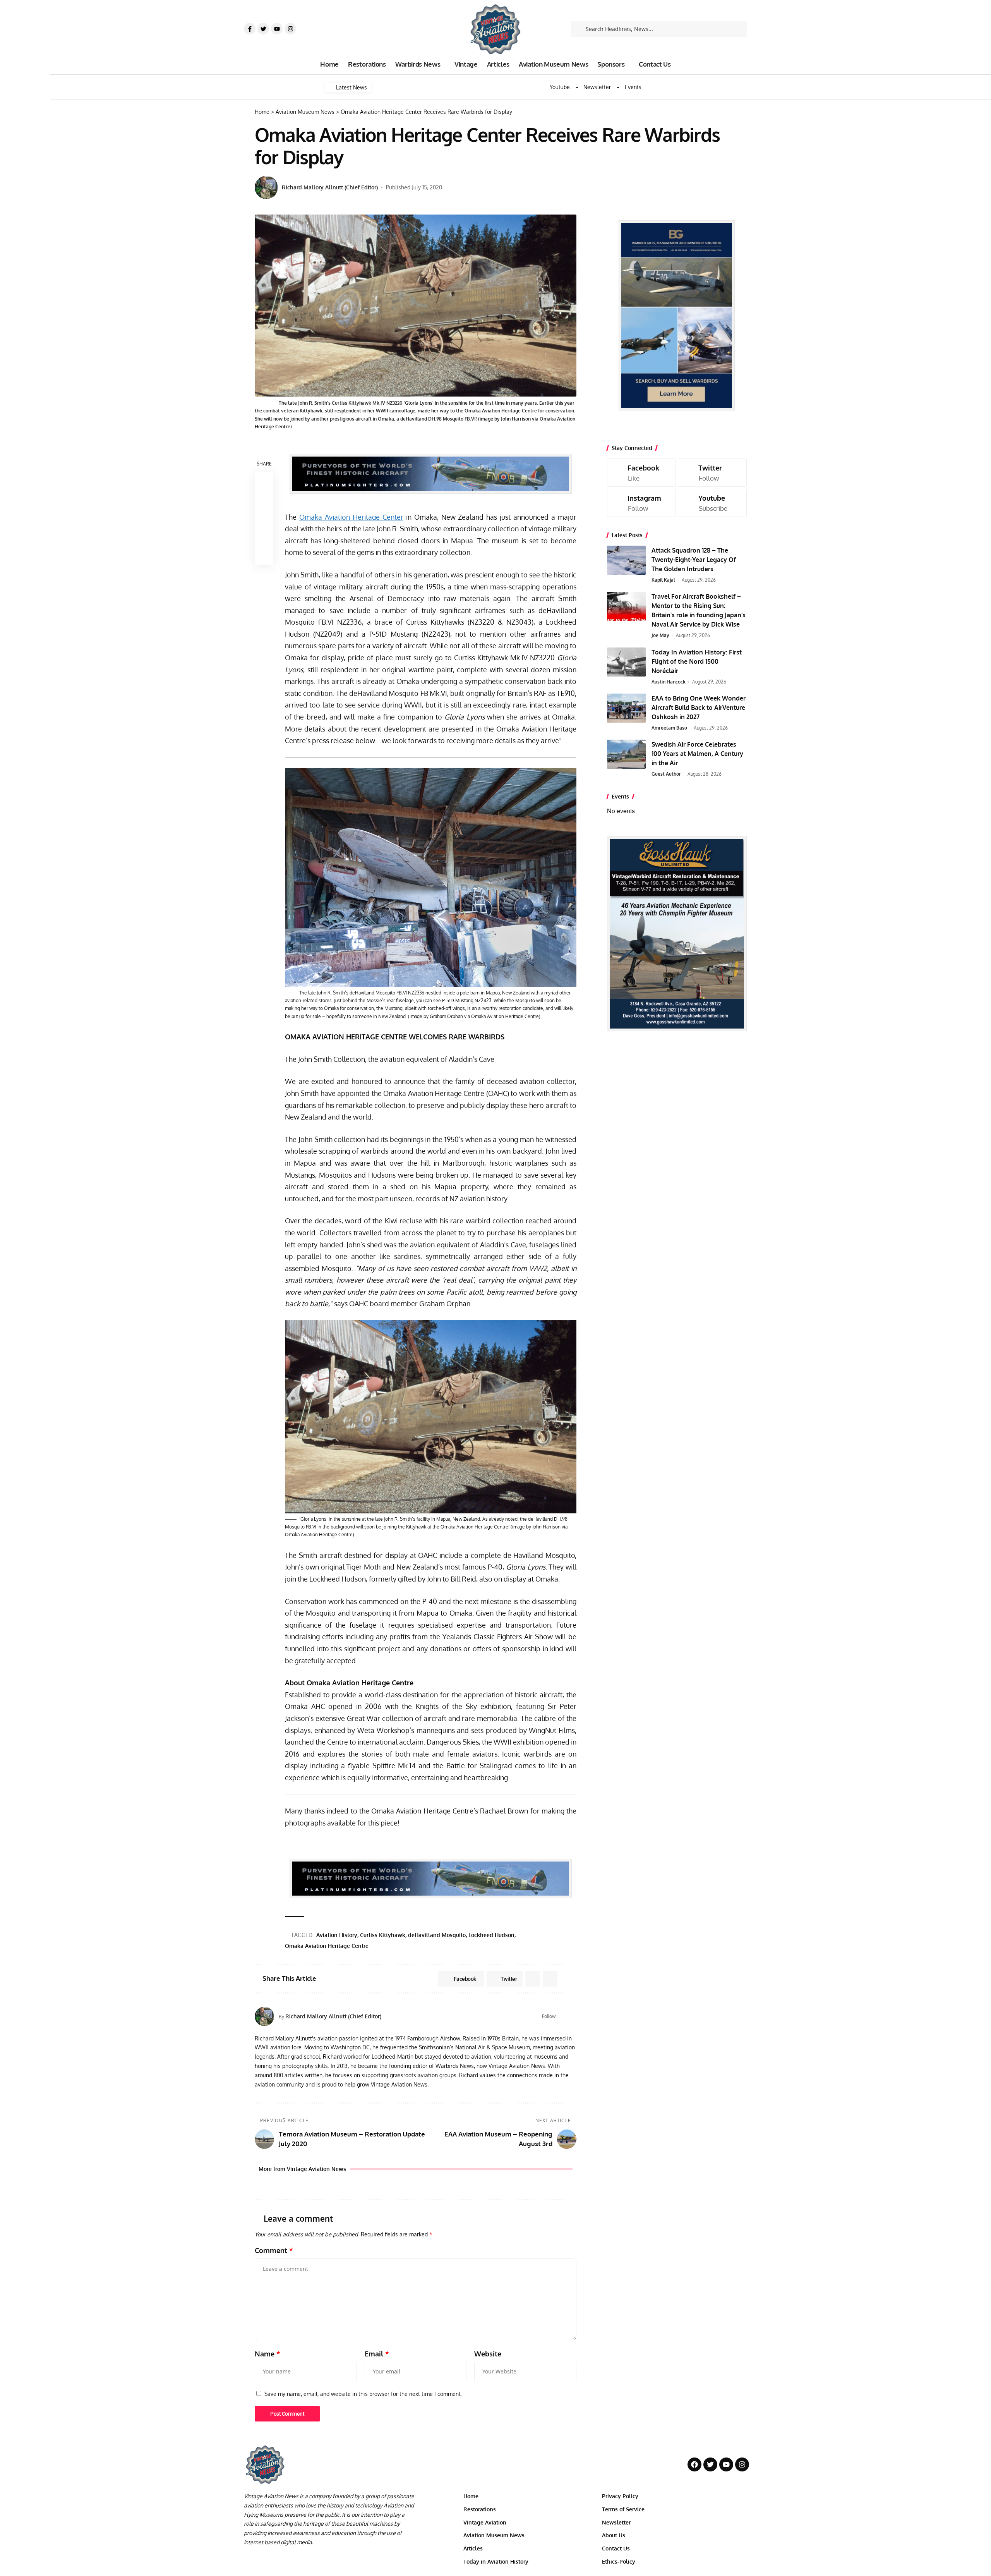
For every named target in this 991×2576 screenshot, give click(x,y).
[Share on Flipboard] (533, 1979)
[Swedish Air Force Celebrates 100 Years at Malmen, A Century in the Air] (626, 754)
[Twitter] (263, 29)
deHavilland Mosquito (437, 1935)
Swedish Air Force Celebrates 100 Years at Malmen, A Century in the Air (697, 754)
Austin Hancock (669, 682)
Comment (274, 2250)
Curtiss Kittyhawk (383, 1935)
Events (633, 87)
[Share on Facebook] (264, 481)
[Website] (563, 2016)
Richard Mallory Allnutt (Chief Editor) (330, 187)
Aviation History (337, 1935)
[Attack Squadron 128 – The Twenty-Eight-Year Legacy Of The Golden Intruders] (626, 560)
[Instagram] (290, 29)
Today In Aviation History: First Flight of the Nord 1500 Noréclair (697, 661)
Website (488, 2354)
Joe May (660, 635)
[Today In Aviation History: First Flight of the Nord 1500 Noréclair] (626, 662)
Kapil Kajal (663, 580)
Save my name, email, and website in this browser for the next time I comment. (363, 2394)
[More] (264, 555)
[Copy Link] (264, 518)
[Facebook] (573, 2016)
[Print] (264, 537)
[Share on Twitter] (264, 500)
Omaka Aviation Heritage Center (351, 517)
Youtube (560, 87)
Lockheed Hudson (491, 1935)
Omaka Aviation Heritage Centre (327, 1946)
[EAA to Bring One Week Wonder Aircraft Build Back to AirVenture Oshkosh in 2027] (626, 708)
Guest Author (666, 774)
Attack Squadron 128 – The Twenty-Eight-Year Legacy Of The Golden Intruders (694, 560)
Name (267, 2354)
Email (377, 2354)
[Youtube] (277, 29)
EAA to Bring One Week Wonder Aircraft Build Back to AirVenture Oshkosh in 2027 (699, 708)
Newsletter (597, 87)
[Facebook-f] (250, 29)
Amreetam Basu (669, 728)
